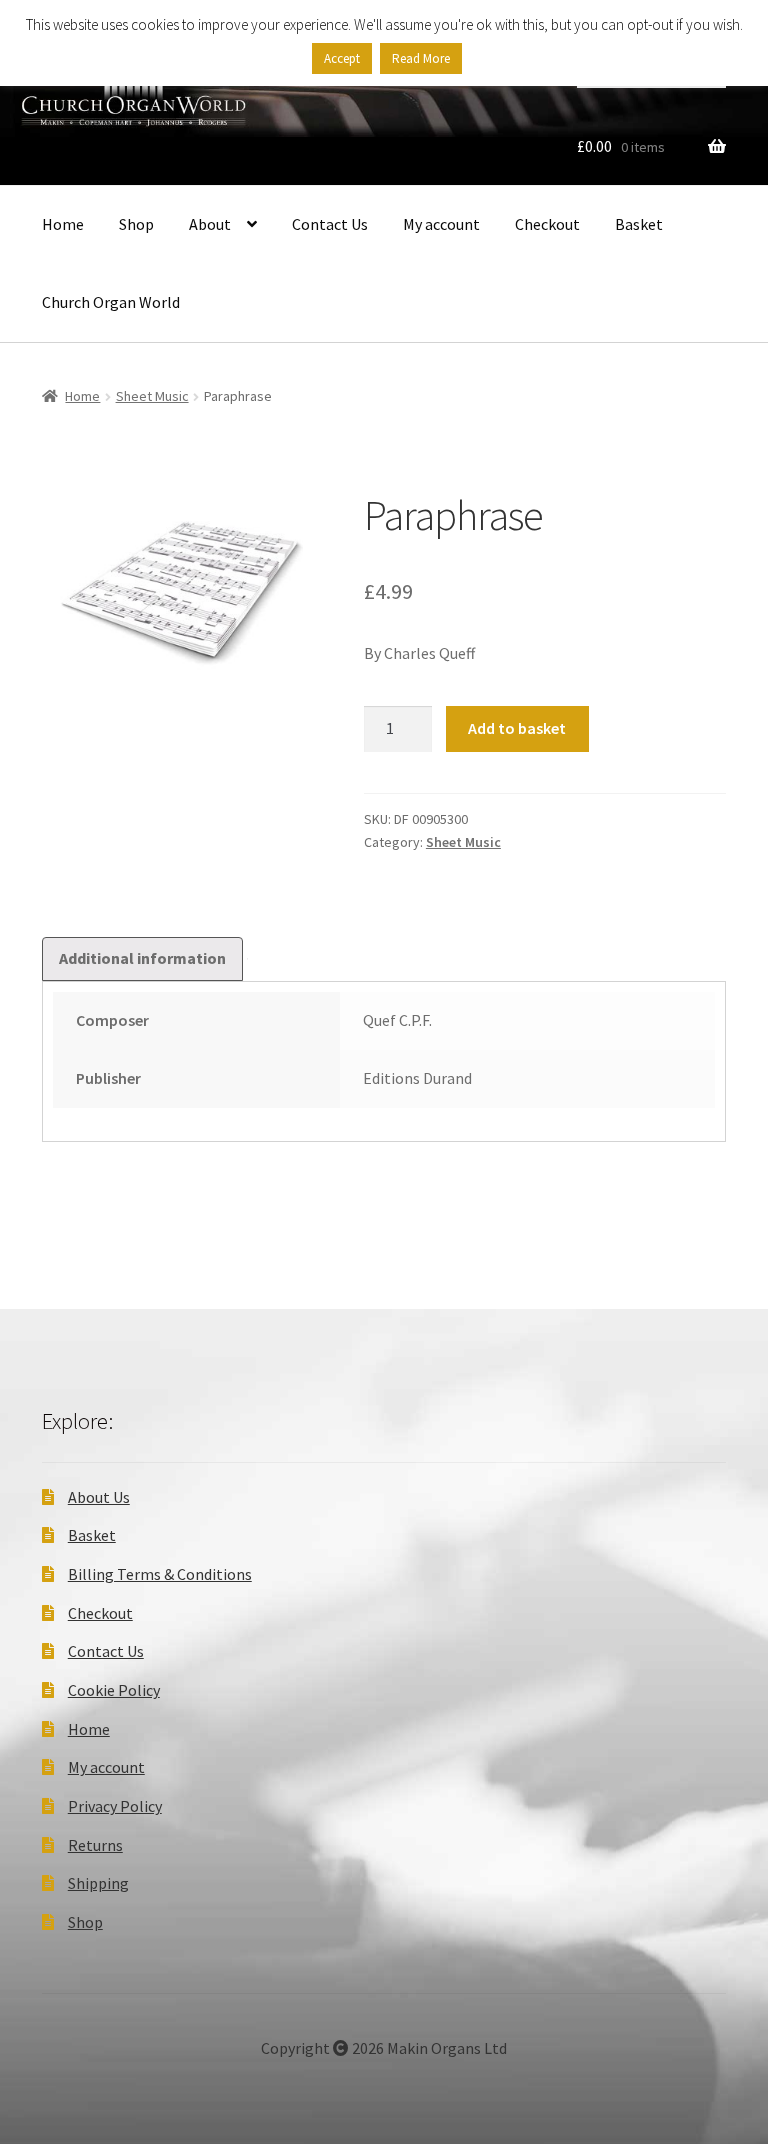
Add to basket (517, 728)
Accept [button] (342, 58)
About (210, 224)
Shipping (98, 1883)
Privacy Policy (115, 1806)
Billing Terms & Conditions (160, 1574)
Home (63, 224)
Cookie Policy (114, 1690)
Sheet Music (152, 396)
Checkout (547, 224)
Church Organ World (111, 302)
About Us (99, 1497)
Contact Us (330, 224)
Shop (136, 224)
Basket (639, 224)
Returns (95, 1845)
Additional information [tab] (142, 958)
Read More (421, 58)
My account (441, 224)
